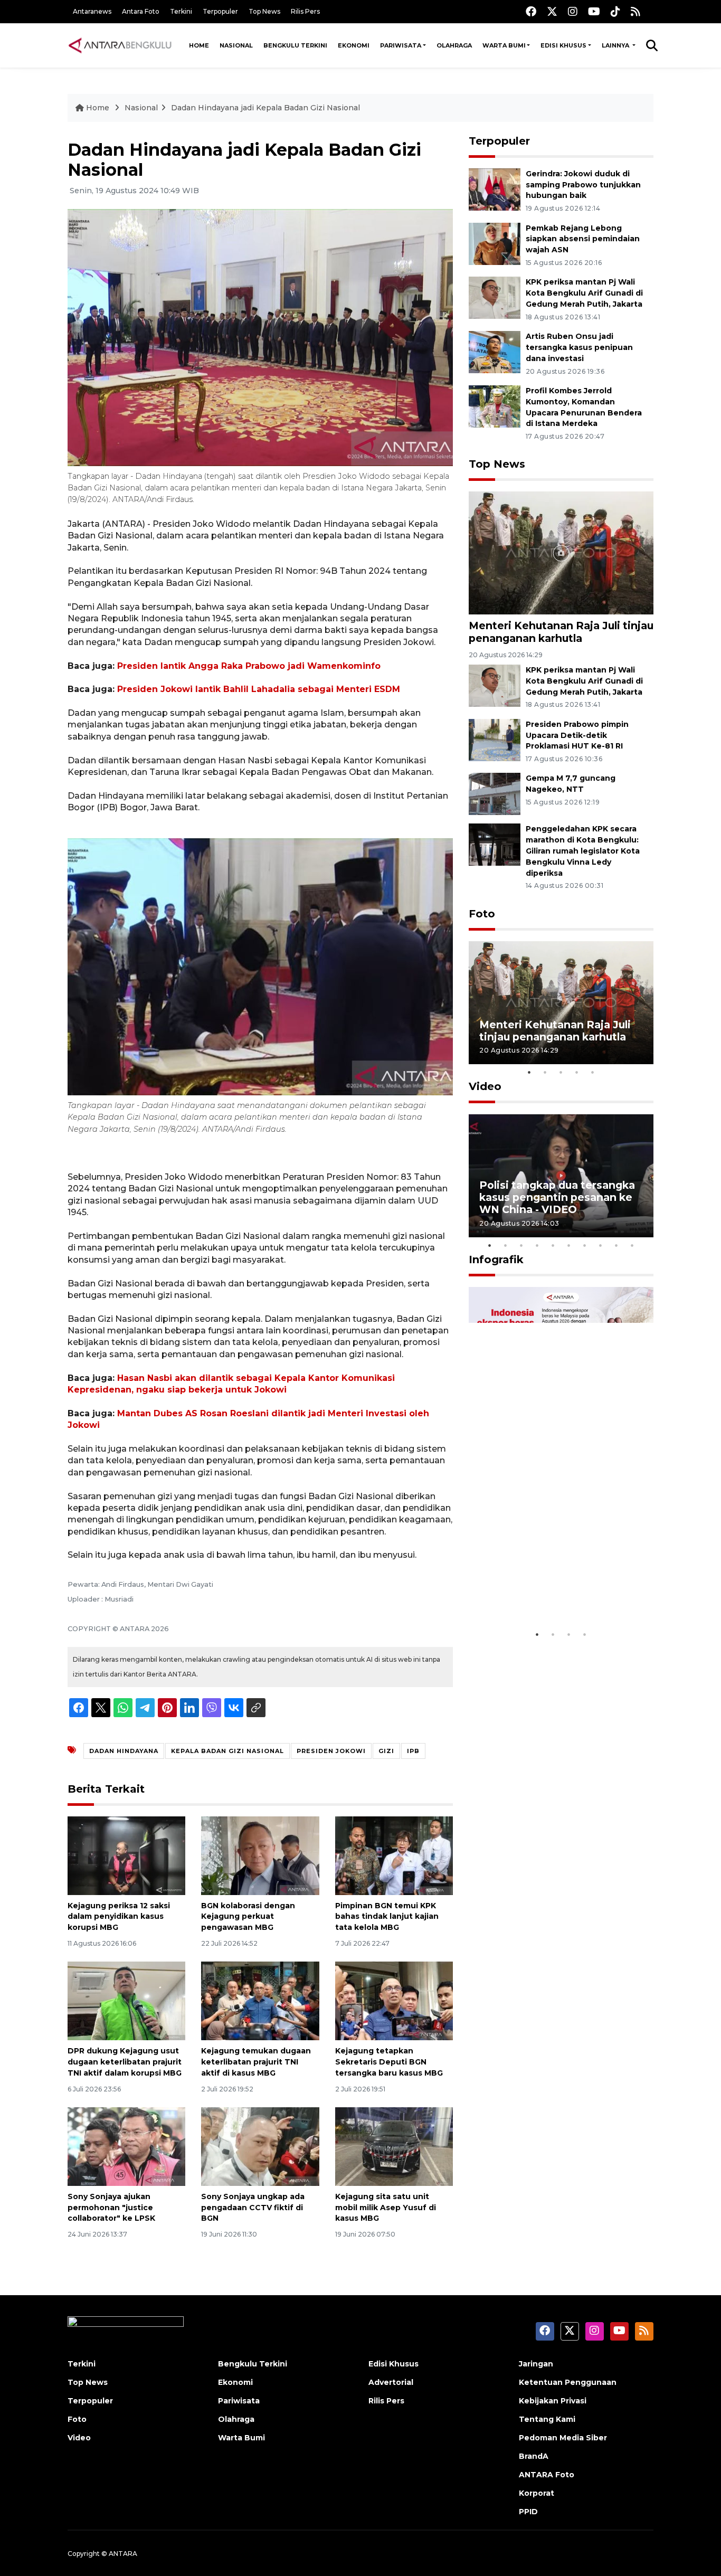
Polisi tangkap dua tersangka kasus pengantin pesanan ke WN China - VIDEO (557, 1197)
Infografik (496, 1259)
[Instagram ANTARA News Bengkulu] (573, 11)
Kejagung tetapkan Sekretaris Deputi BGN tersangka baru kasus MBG (389, 2062)
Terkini (181, 11)
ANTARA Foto (547, 2475)
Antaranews (92, 11)
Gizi (386, 1751)
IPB (413, 1751)
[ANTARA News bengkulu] (120, 45)
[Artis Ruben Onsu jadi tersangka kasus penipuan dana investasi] (495, 351)
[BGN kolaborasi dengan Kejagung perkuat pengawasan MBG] (260, 1855)
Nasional (236, 45)
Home (199, 45)
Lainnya (616, 45)
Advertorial (391, 2382)
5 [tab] (593, 1072)
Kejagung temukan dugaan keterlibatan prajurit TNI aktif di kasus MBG (256, 2062)
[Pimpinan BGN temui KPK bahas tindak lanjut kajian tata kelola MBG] (394, 1855)
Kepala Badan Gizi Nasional (227, 1751)
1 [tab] (529, 1072)
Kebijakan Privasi (553, 2401)
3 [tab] (561, 1072)
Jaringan (536, 2364)
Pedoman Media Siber (563, 2438)
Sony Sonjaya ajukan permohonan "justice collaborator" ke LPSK (111, 2208)
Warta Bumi (504, 45)
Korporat (537, 2493)
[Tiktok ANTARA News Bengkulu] (615, 11)
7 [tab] (585, 1245)
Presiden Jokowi (331, 1751)
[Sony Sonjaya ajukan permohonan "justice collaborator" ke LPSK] (126, 2146)
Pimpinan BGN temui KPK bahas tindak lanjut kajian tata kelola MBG (387, 1917)
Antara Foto (141, 11)
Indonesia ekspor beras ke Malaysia (550, 1592)
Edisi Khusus (563, 45)
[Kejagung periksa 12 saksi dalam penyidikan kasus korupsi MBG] (126, 1855)
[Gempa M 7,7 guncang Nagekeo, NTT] (495, 794)
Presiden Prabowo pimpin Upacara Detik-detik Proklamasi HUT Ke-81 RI (577, 735)
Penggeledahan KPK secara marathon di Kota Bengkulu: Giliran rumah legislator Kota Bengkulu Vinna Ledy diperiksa (583, 851)
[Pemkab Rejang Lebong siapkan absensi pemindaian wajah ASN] (495, 243)
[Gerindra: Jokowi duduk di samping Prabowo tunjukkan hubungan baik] (495, 189)
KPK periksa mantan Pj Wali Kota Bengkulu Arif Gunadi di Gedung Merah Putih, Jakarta (584, 293)
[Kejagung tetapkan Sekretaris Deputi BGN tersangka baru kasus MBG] (394, 2000)
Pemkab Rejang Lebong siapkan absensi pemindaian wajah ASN (583, 239)
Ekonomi (354, 45)
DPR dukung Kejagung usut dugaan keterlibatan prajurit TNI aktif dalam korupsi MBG (125, 2062)
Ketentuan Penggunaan (568, 2382)
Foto (482, 914)
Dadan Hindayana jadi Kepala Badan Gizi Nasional (265, 108)
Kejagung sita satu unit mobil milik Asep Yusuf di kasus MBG (386, 2208)
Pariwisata (401, 45)
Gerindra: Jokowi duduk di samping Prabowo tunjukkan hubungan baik (583, 185)
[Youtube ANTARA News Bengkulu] (594, 11)
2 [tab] (545, 1072)
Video (485, 1086)
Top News (264, 11)
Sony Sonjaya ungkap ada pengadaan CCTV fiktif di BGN (253, 2208)
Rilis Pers (305, 11)
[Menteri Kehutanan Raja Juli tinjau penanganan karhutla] (561, 552)
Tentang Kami (547, 2419)
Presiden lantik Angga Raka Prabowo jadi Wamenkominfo (249, 666)
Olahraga (454, 45)
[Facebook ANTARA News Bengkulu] (531, 11)
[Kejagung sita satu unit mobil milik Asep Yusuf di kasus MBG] (394, 2146)
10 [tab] (632, 1245)
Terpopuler (220, 11)
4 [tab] (577, 1072)
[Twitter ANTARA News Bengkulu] (552, 11)
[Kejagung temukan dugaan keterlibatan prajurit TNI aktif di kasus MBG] (260, 2000)
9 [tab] (616, 1245)
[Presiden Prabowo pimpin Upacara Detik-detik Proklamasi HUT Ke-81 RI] (495, 739)
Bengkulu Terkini (295, 45)
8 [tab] (601, 1245)
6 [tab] (569, 1245)
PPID (528, 2512)
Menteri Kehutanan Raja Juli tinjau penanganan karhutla (561, 632)
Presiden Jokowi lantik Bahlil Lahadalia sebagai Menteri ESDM (259, 689)
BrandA (534, 2456)
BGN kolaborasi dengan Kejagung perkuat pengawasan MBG (248, 1917)
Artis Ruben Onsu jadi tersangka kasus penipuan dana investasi (579, 347)
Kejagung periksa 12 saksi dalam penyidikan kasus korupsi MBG (119, 1917)
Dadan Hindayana (124, 1751)
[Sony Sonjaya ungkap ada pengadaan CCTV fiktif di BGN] (260, 2146)
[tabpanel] (561, 1003)
